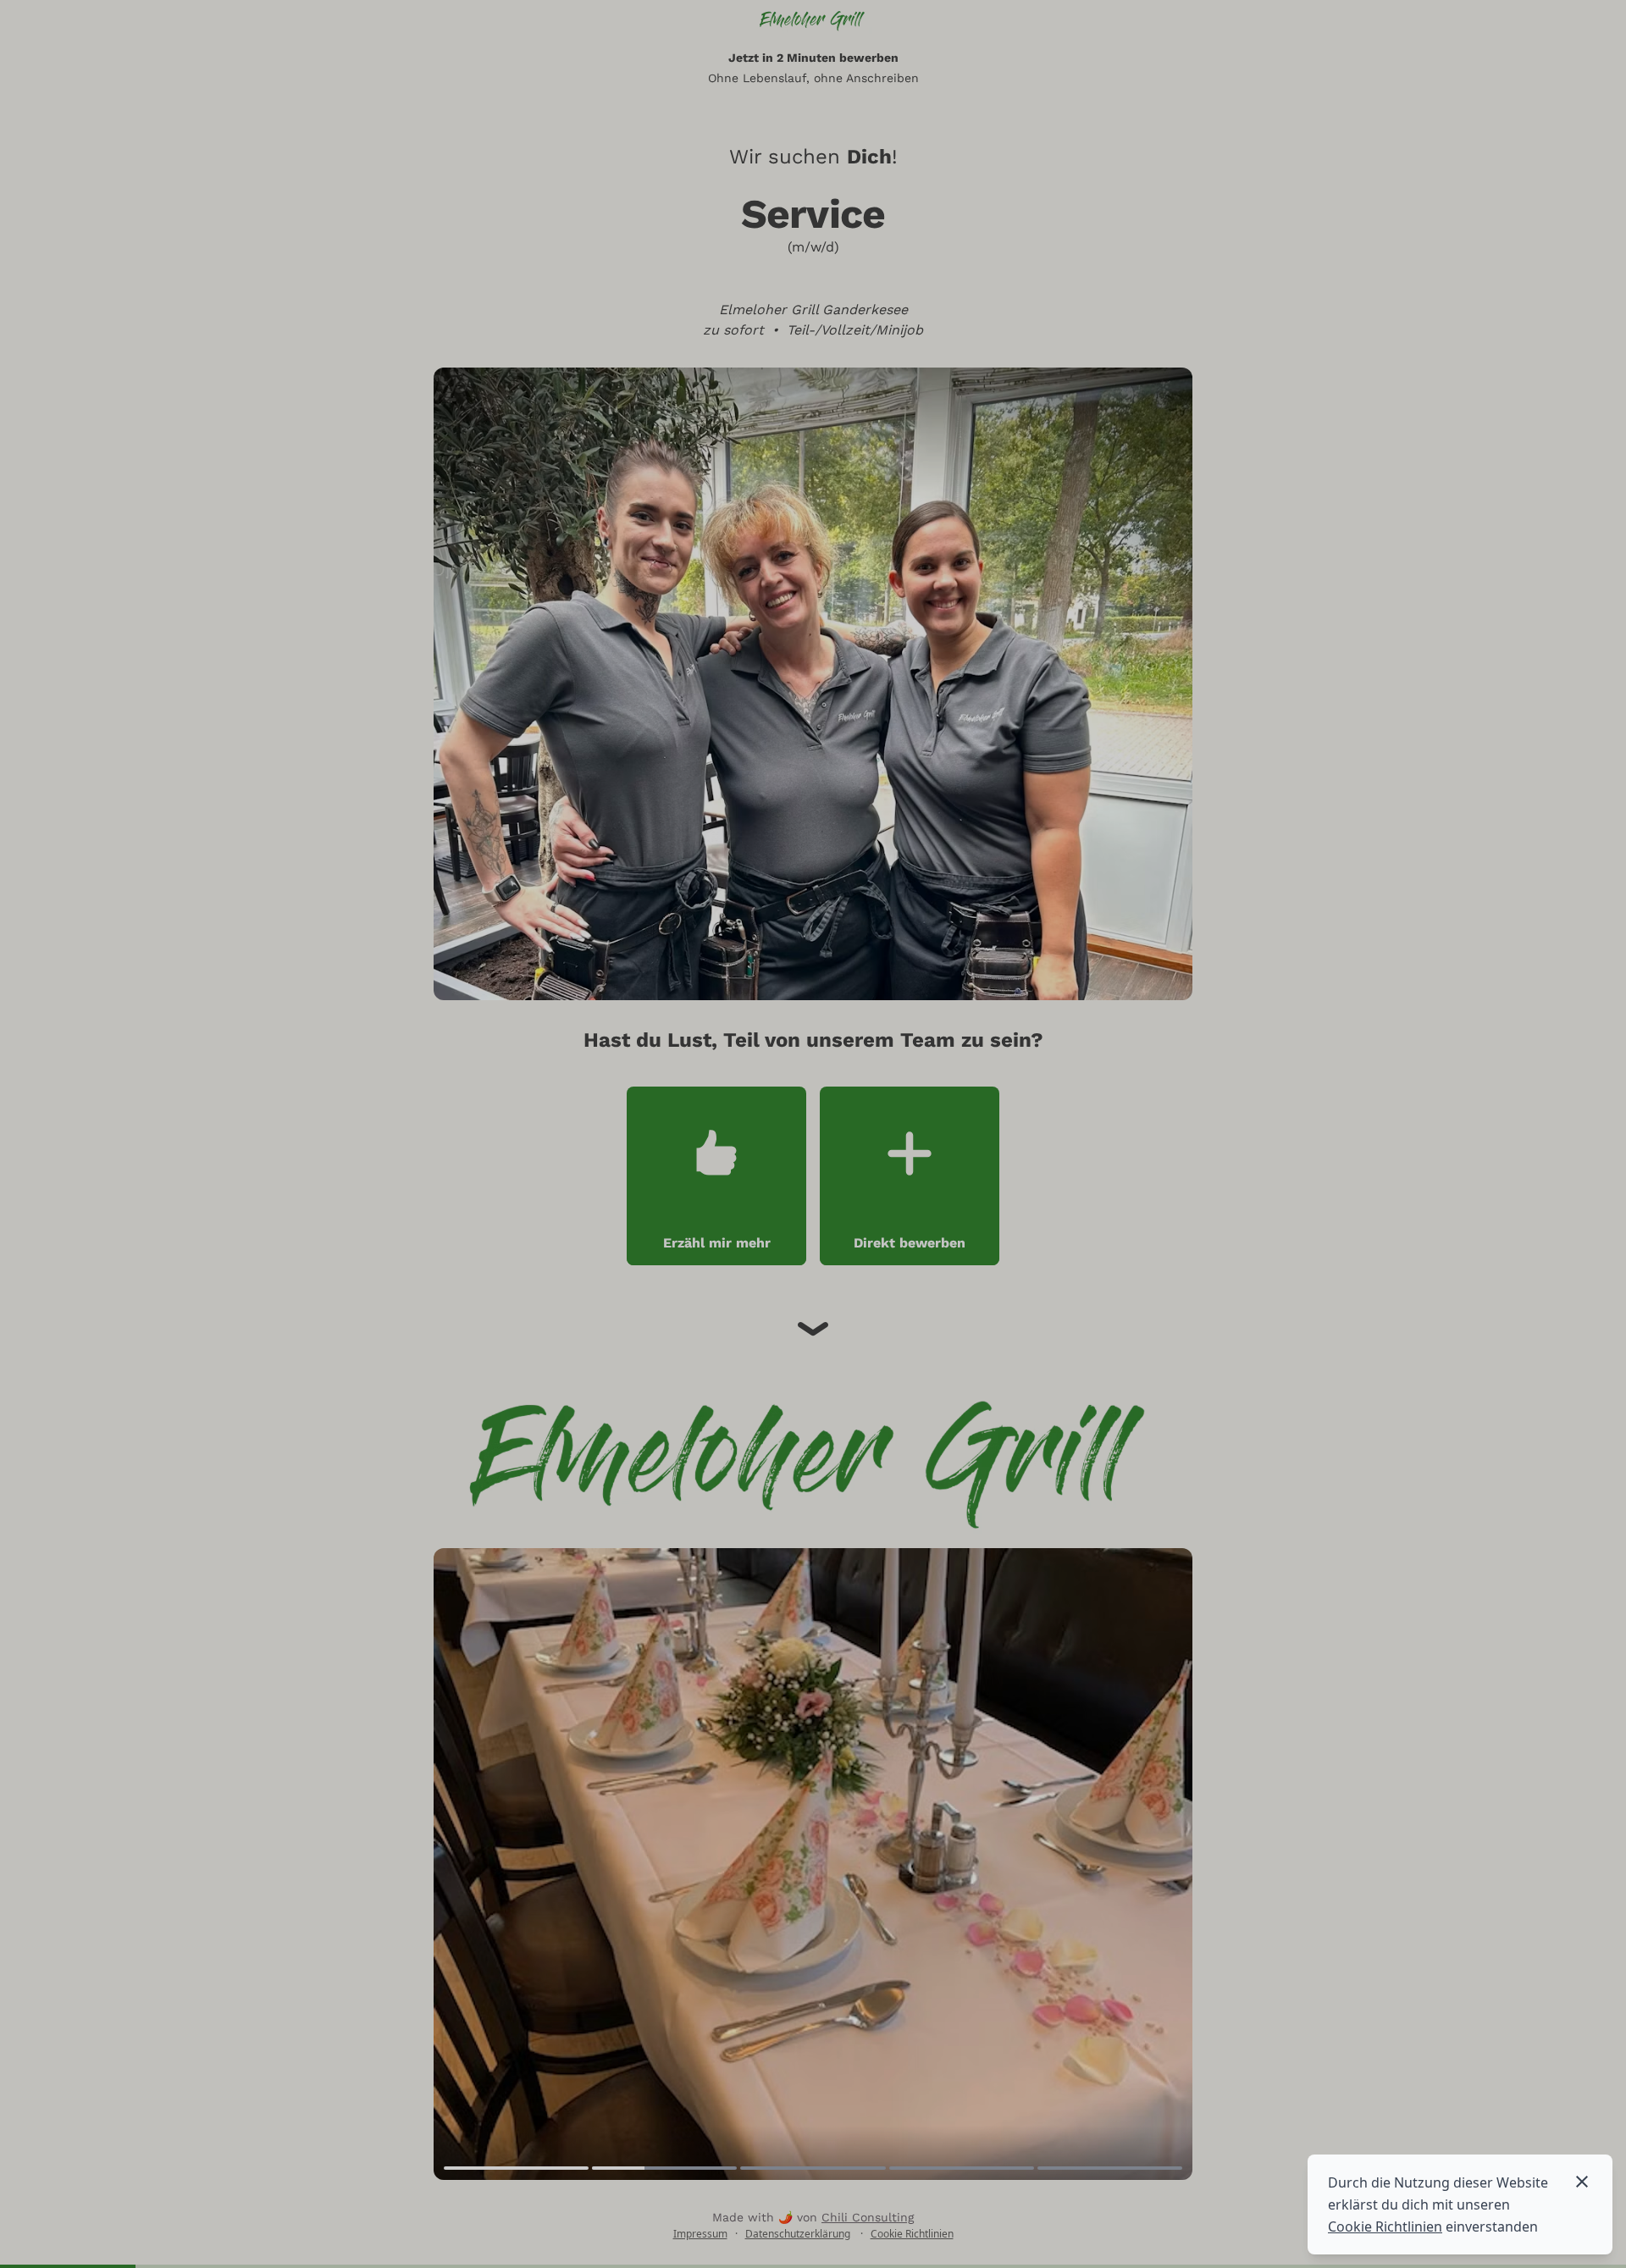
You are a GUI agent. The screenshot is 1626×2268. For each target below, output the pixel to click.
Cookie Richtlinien (1385, 2227)
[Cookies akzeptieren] (1582, 2182)
